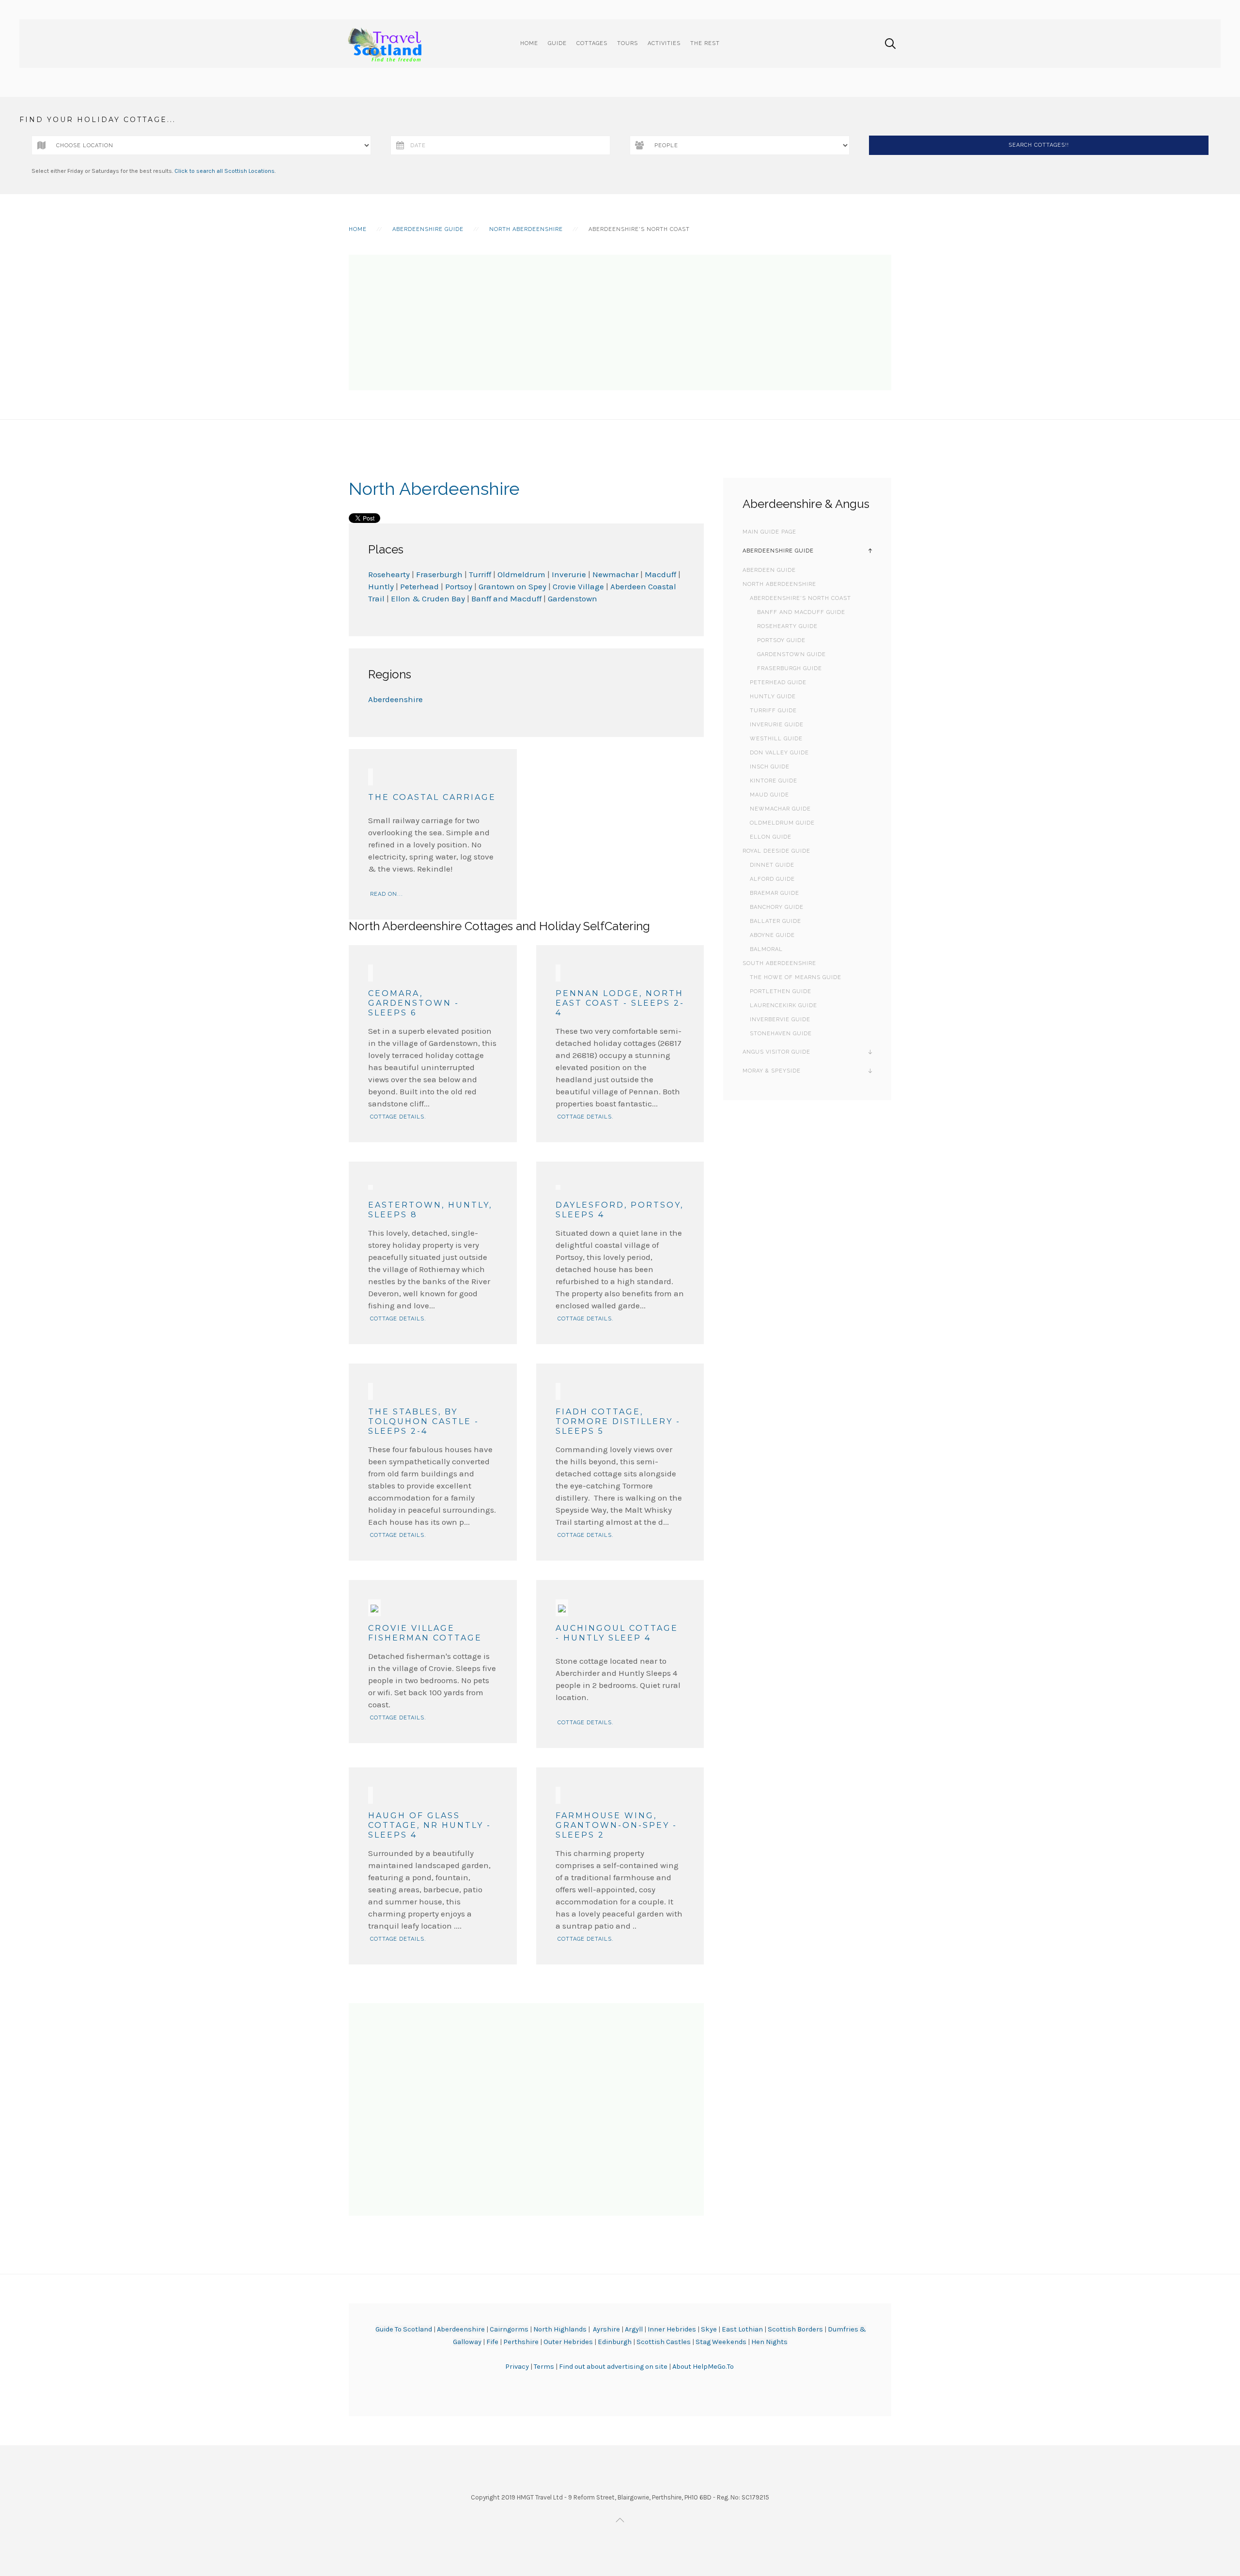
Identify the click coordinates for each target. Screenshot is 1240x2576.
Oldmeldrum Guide (782, 823)
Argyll (634, 2329)
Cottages (592, 43)
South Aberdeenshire (779, 963)
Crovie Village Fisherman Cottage (425, 1633)
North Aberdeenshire (526, 229)
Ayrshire (606, 2329)
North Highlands (560, 2329)
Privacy (518, 2367)
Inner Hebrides (672, 2329)
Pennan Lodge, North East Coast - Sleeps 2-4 (620, 1003)
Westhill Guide (776, 739)
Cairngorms (509, 2329)
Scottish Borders (795, 2329)
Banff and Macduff (506, 598)
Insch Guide (770, 767)
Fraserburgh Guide (790, 668)
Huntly (381, 586)
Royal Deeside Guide (776, 851)
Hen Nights (769, 2342)
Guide (557, 43)
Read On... (387, 894)
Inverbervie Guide (780, 1020)
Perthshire (521, 2342)
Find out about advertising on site (613, 2367)
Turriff (481, 574)
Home (529, 43)
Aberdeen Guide (769, 570)
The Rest (705, 43)
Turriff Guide (773, 711)
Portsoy (459, 586)
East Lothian (742, 2329)
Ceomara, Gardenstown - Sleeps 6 (414, 1003)
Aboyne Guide (772, 935)
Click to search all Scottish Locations (225, 171)
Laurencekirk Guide (783, 1005)
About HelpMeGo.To (703, 2367)
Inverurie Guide (777, 725)
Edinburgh (615, 2342)
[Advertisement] (620, 322)
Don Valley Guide (779, 753)
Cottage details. (398, 1117)
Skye (709, 2329)
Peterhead (419, 586)
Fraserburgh (440, 574)
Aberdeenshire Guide (428, 229)
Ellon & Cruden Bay (428, 598)
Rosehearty (389, 574)
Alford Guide (772, 879)
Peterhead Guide (778, 682)
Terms (545, 2367)
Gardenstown (573, 598)
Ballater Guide (775, 921)
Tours (628, 43)
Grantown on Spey (512, 586)
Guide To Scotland (404, 2329)
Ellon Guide (771, 837)
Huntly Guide (773, 697)
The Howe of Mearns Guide (796, 977)
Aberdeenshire (395, 699)
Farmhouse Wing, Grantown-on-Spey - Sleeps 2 (616, 1825)
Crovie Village (578, 586)
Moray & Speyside (772, 1071)
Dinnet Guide (772, 865)
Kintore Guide (774, 781)
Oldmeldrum (522, 574)
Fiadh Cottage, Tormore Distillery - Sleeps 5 (618, 1421)
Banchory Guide (777, 907)
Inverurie (569, 574)
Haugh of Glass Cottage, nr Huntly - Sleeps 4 (430, 1825)
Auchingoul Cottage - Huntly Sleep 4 (617, 1633)
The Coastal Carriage (432, 797)
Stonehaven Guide (781, 1034)
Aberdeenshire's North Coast (800, 598)
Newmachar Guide (780, 809)
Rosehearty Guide (787, 626)
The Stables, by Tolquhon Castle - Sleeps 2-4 (424, 1421)
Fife (492, 2342)
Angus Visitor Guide (776, 1052)
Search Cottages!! (1039, 145)
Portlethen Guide (781, 991)
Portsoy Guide (781, 640)
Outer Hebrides (568, 2342)
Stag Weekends (721, 2342)
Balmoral (766, 949)
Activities (664, 43)
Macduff (660, 574)
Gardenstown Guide (791, 654)
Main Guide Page (769, 532)
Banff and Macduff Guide (801, 612)
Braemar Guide (775, 893)
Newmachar (615, 574)
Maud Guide (769, 795)
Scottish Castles (664, 2342)
